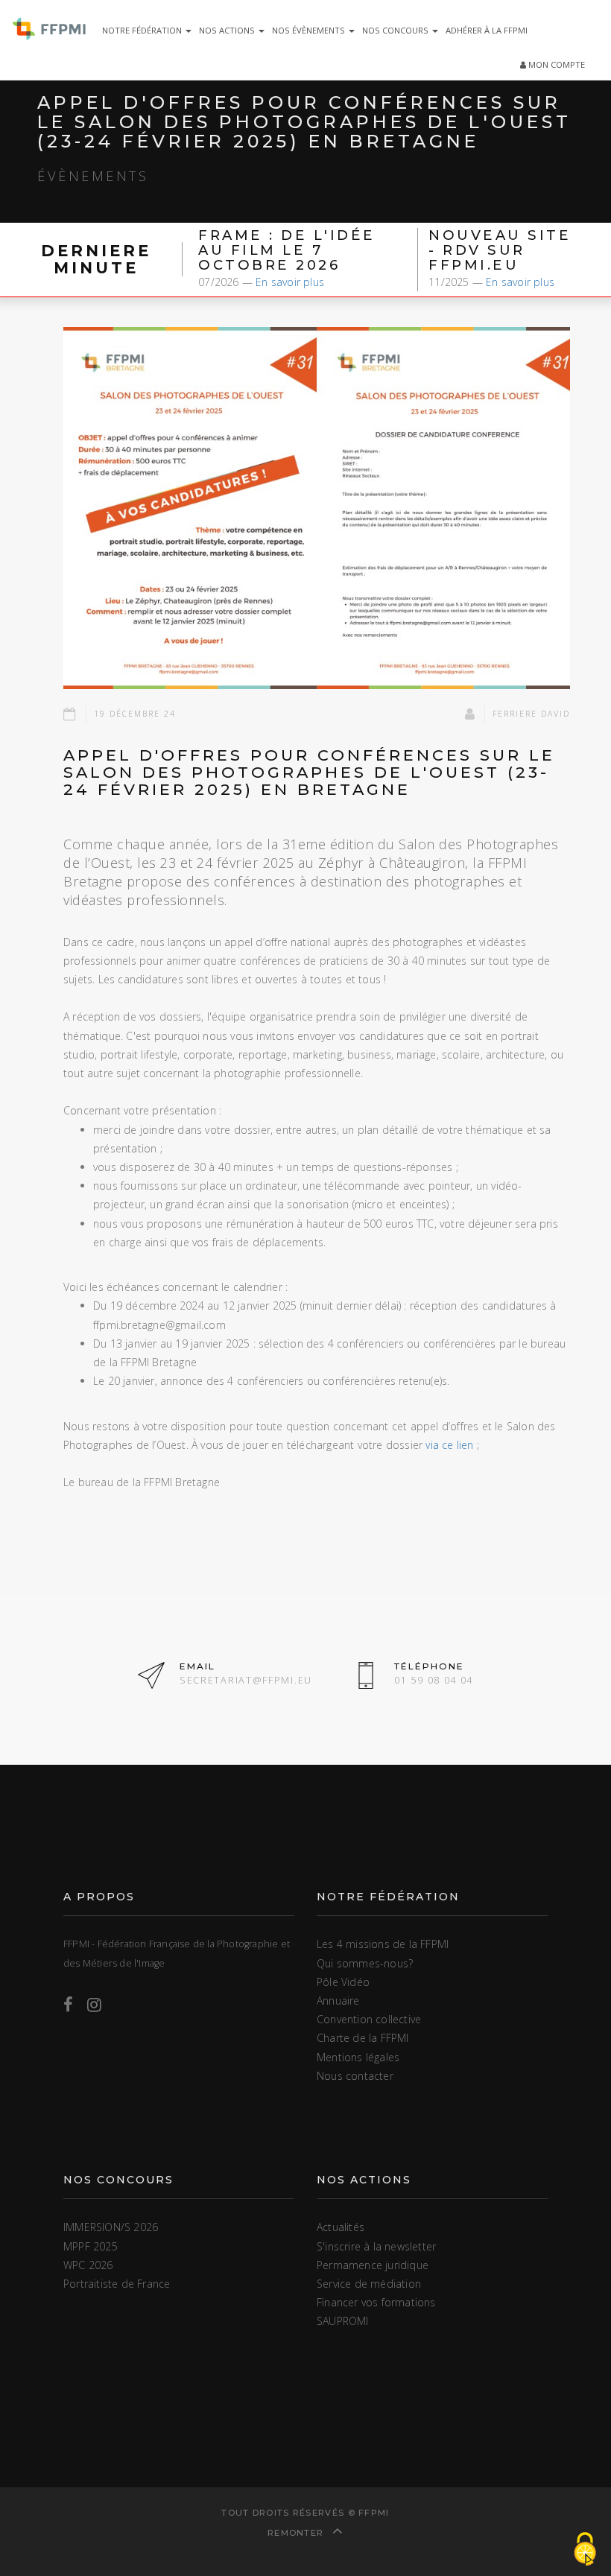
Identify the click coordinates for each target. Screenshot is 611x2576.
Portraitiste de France (117, 2284)
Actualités (341, 2227)
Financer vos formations (376, 2302)
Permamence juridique (373, 2265)
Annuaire (338, 2001)
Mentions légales (358, 2057)
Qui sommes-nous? (365, 1963)
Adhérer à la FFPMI (487, 30)
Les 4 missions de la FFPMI (383, 1944)
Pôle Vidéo (343, 1982)
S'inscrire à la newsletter (376, 2246)
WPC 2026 (88, 2265)
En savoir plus (290, 282)
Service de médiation (369, 2284)
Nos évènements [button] (310, 30)
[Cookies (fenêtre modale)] (585, 2550)
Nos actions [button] (228, 30)
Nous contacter (355, 2076)
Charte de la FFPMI (363, 2038)
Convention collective (369, 2019)
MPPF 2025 (91, 2246)
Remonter (297, 2533)
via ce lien (449, 1445)
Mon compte (555, 64)
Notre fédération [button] (143, 30)
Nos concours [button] (396, 30)
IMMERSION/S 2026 (111, 2227)
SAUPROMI (343, 2321)
